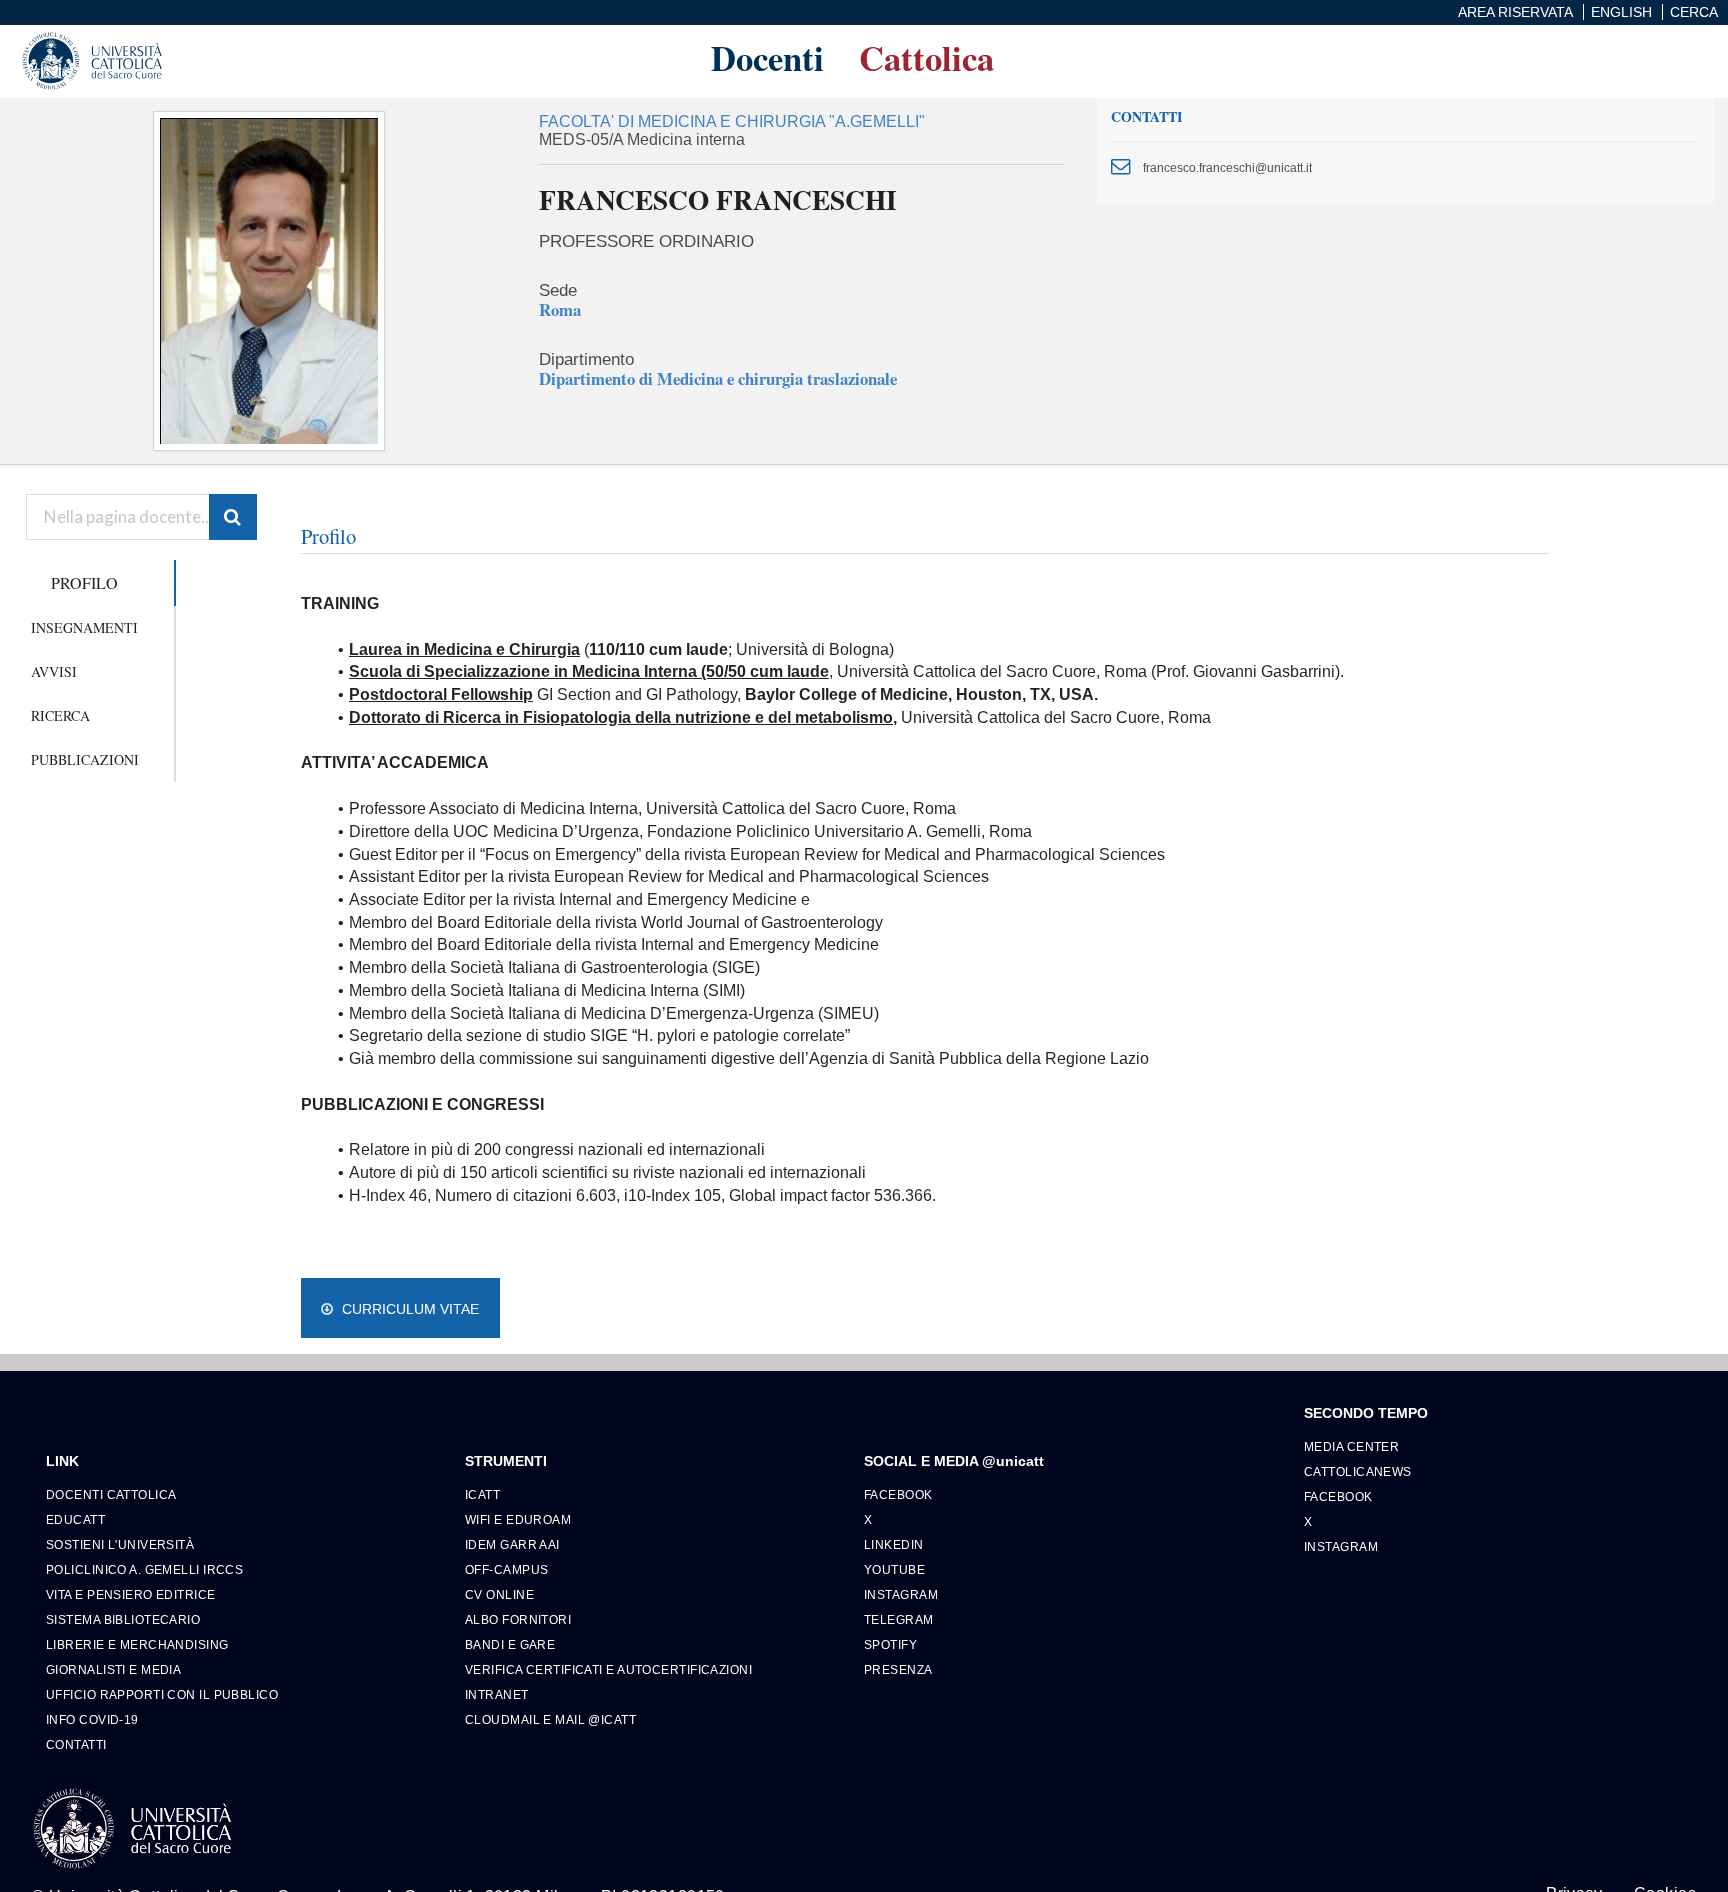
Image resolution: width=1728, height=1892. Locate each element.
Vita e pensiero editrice (131, 1594)
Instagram (901, 1594)
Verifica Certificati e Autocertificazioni (608, 1669)
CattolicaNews (1358, 1471)
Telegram (899, 1619)
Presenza (898, 1669)
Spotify (890, 1644)
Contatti (76, 1744)
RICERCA (60, 715)
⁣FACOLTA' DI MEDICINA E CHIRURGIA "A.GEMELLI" (732, 121)
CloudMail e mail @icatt (550, 1719)
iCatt (482, 1494)
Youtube (894, 1569)
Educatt (75, 1519)
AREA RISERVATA (1515, 12)
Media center (1351, 1446)
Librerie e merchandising (137, 1644)
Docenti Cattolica (111, 1494)
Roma (560, 309)
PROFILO (84, 582)
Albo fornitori (518, 1619)
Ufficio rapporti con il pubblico (162, 1694)
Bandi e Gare (510, 1644)
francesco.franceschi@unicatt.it (1227, 167)
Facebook (898, 1494)
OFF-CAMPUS (506, 1569)
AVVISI (54, 671)
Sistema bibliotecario (123, 1619)
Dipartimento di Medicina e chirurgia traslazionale (718, 378)
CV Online (499, 1594)
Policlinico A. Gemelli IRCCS (144, 1569)
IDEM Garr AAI (512, 1544)
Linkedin (894, 1544)
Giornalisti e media (113, 1669)
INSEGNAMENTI (84, 627)
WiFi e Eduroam (518, 1519)
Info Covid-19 (92, 1719)
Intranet (497, 1694)
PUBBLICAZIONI (85, 759)
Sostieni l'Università (120, 1544)
